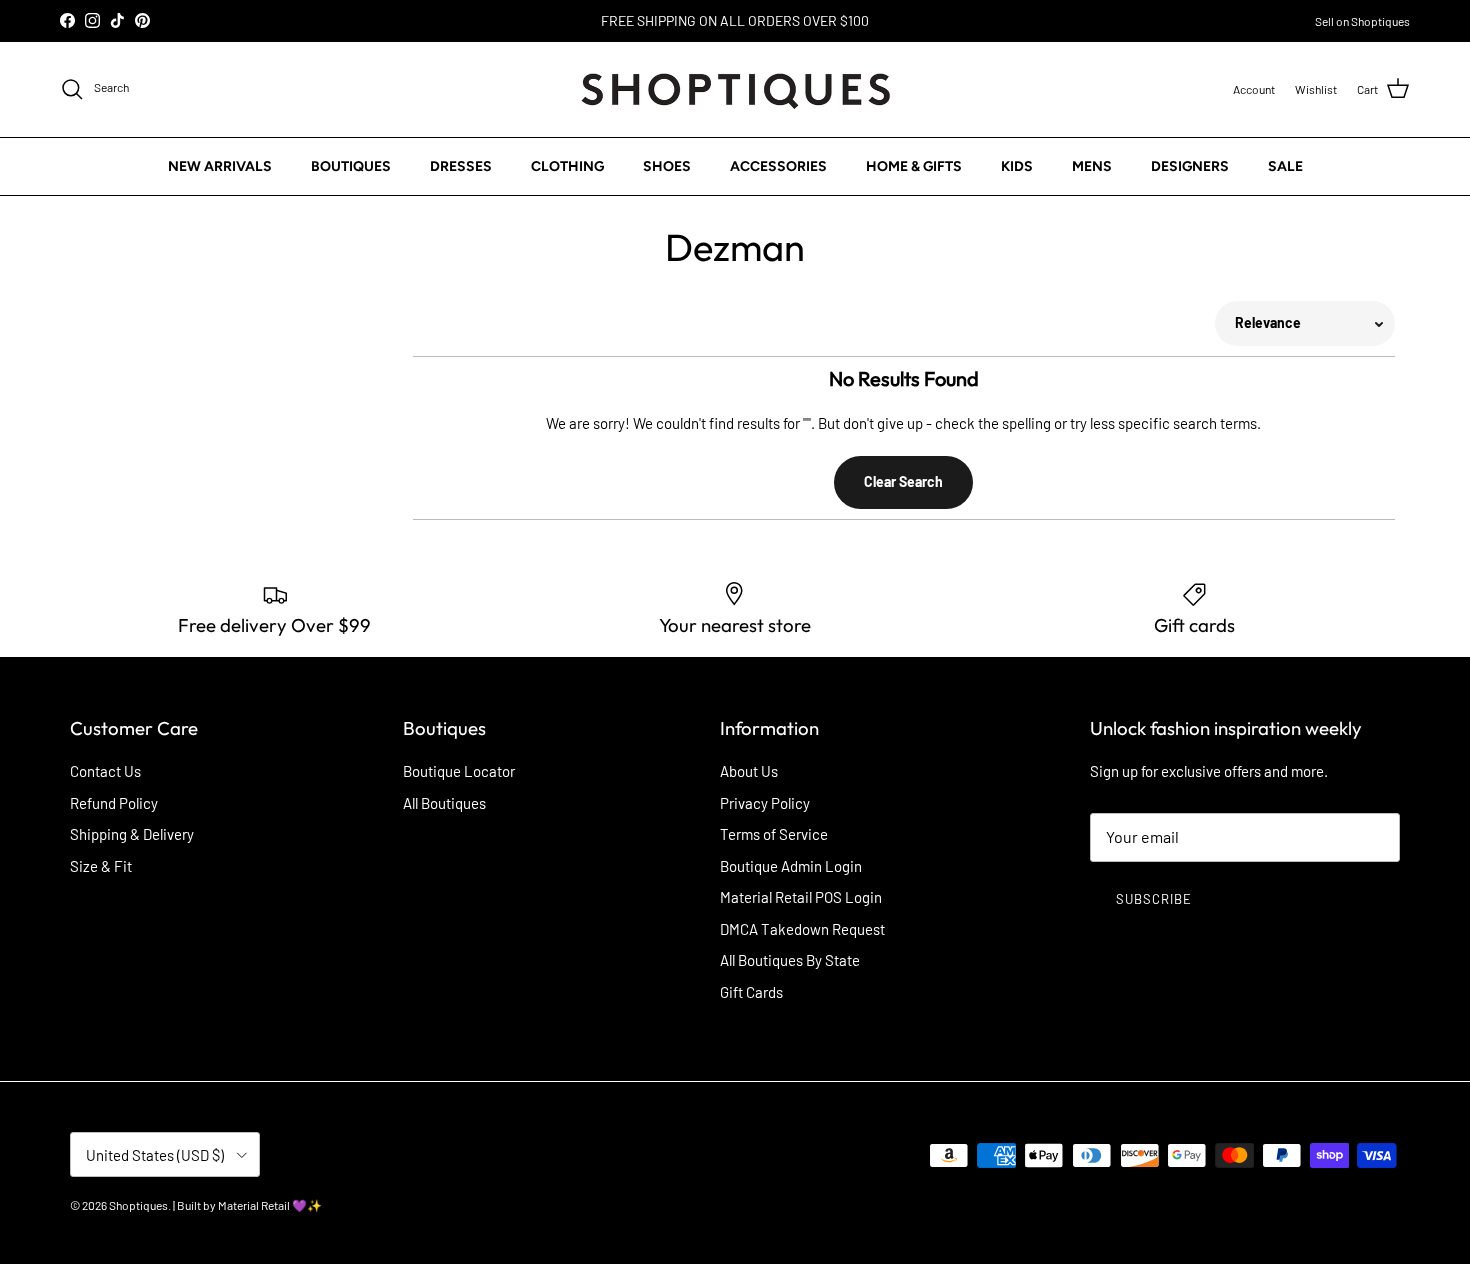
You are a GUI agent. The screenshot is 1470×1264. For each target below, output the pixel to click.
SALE (1285, 165)
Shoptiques (138, 1205)
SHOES (667, 165)
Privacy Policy (765, 803)
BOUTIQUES (351, 165)
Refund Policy (114, 803)
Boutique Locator (459, 771)
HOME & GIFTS (914, 165)
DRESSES (461, 165)
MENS (1092, 165)
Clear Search (903, 481)
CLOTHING (567, 165)
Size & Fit (101, 866)
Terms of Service (774, 834)
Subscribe (1154, 899)
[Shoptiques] (735, 89)
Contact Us (105, 771)
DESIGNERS (1190, 165)
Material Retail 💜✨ (270, 1205)
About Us (749, 771)
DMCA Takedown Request (802, 929)
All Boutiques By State (790, 960)
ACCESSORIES (778, 165)
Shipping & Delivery (132, 834)
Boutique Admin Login (791, 866)
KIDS (1017, 165)
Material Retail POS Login (801, 897)
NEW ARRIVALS (220, 165)
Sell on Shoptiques (1362, 21)
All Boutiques (444, 803)
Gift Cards (751, 992)
